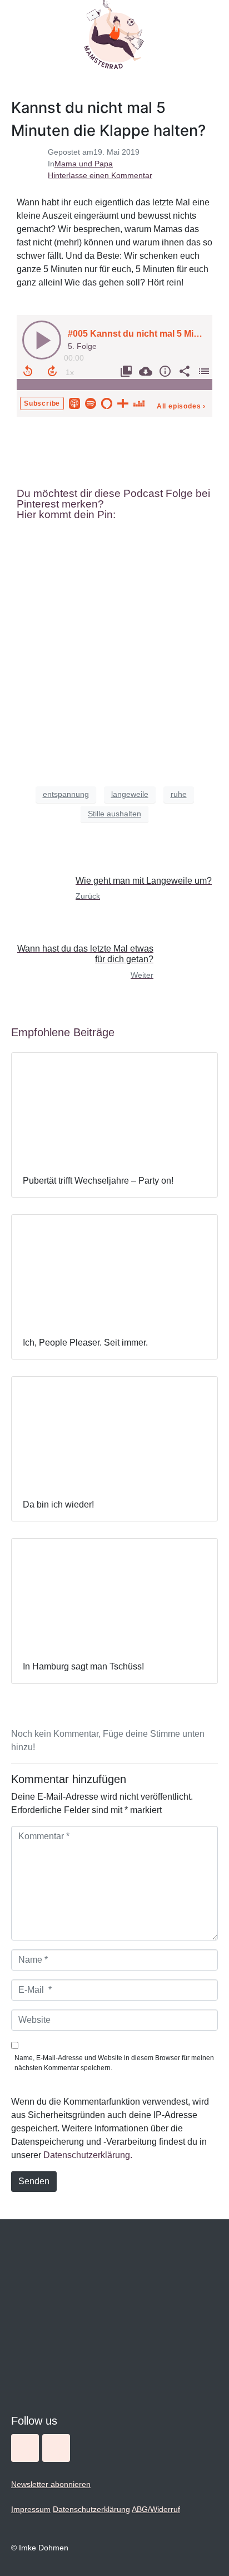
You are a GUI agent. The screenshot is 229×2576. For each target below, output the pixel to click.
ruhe (179, 794)
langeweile (130, 794)
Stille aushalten (114, 814)
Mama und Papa (84, 164)
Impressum (31, 2509)
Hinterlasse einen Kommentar (100, 175)
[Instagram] (25, 2448)
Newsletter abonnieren (51, 2484)
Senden (34, 2181)
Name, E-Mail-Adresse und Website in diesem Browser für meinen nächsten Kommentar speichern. (114, 2063)
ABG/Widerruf (156, 2509)
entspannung (66, 794)
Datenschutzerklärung (91, 2509)
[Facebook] (56, 2448)
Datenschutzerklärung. (88, 2155)
